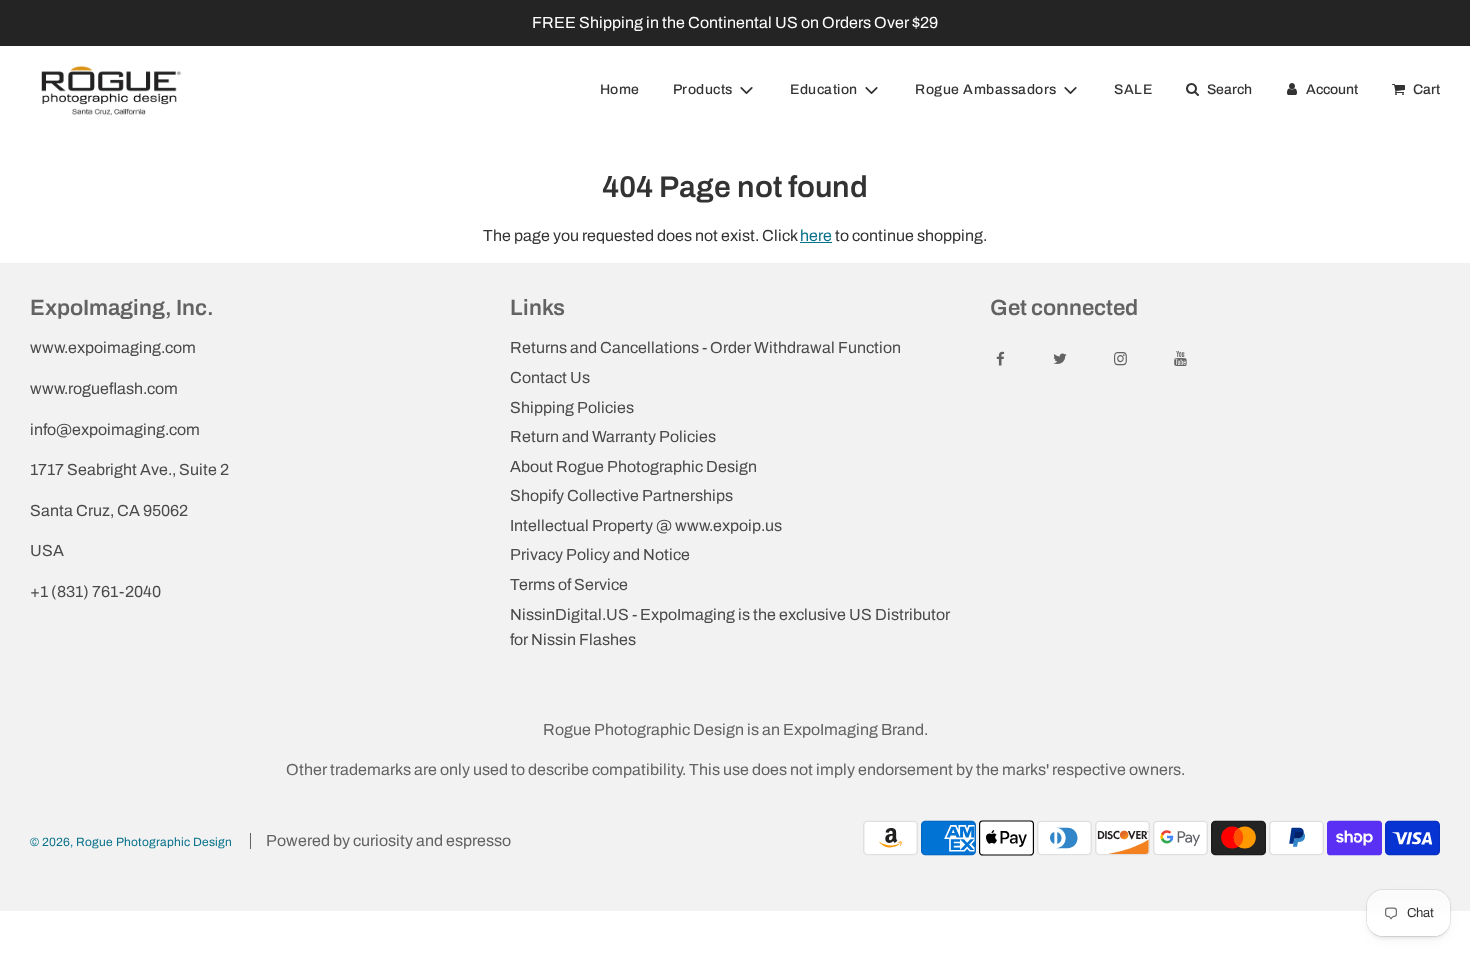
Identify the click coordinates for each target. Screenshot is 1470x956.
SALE (1133, 89)
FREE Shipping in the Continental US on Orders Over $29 (735, 22)
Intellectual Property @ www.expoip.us (646, 525)
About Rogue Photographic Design (633, 466)
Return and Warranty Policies (613, 436)
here (816, 235)
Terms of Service (569, 584)
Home (620, 89)
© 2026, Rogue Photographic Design (131, 842)
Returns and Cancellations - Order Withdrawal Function (705, 347)
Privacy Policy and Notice (600, 554)
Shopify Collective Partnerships (621, 495)
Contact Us (550, 377)
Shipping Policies (572, 407)
